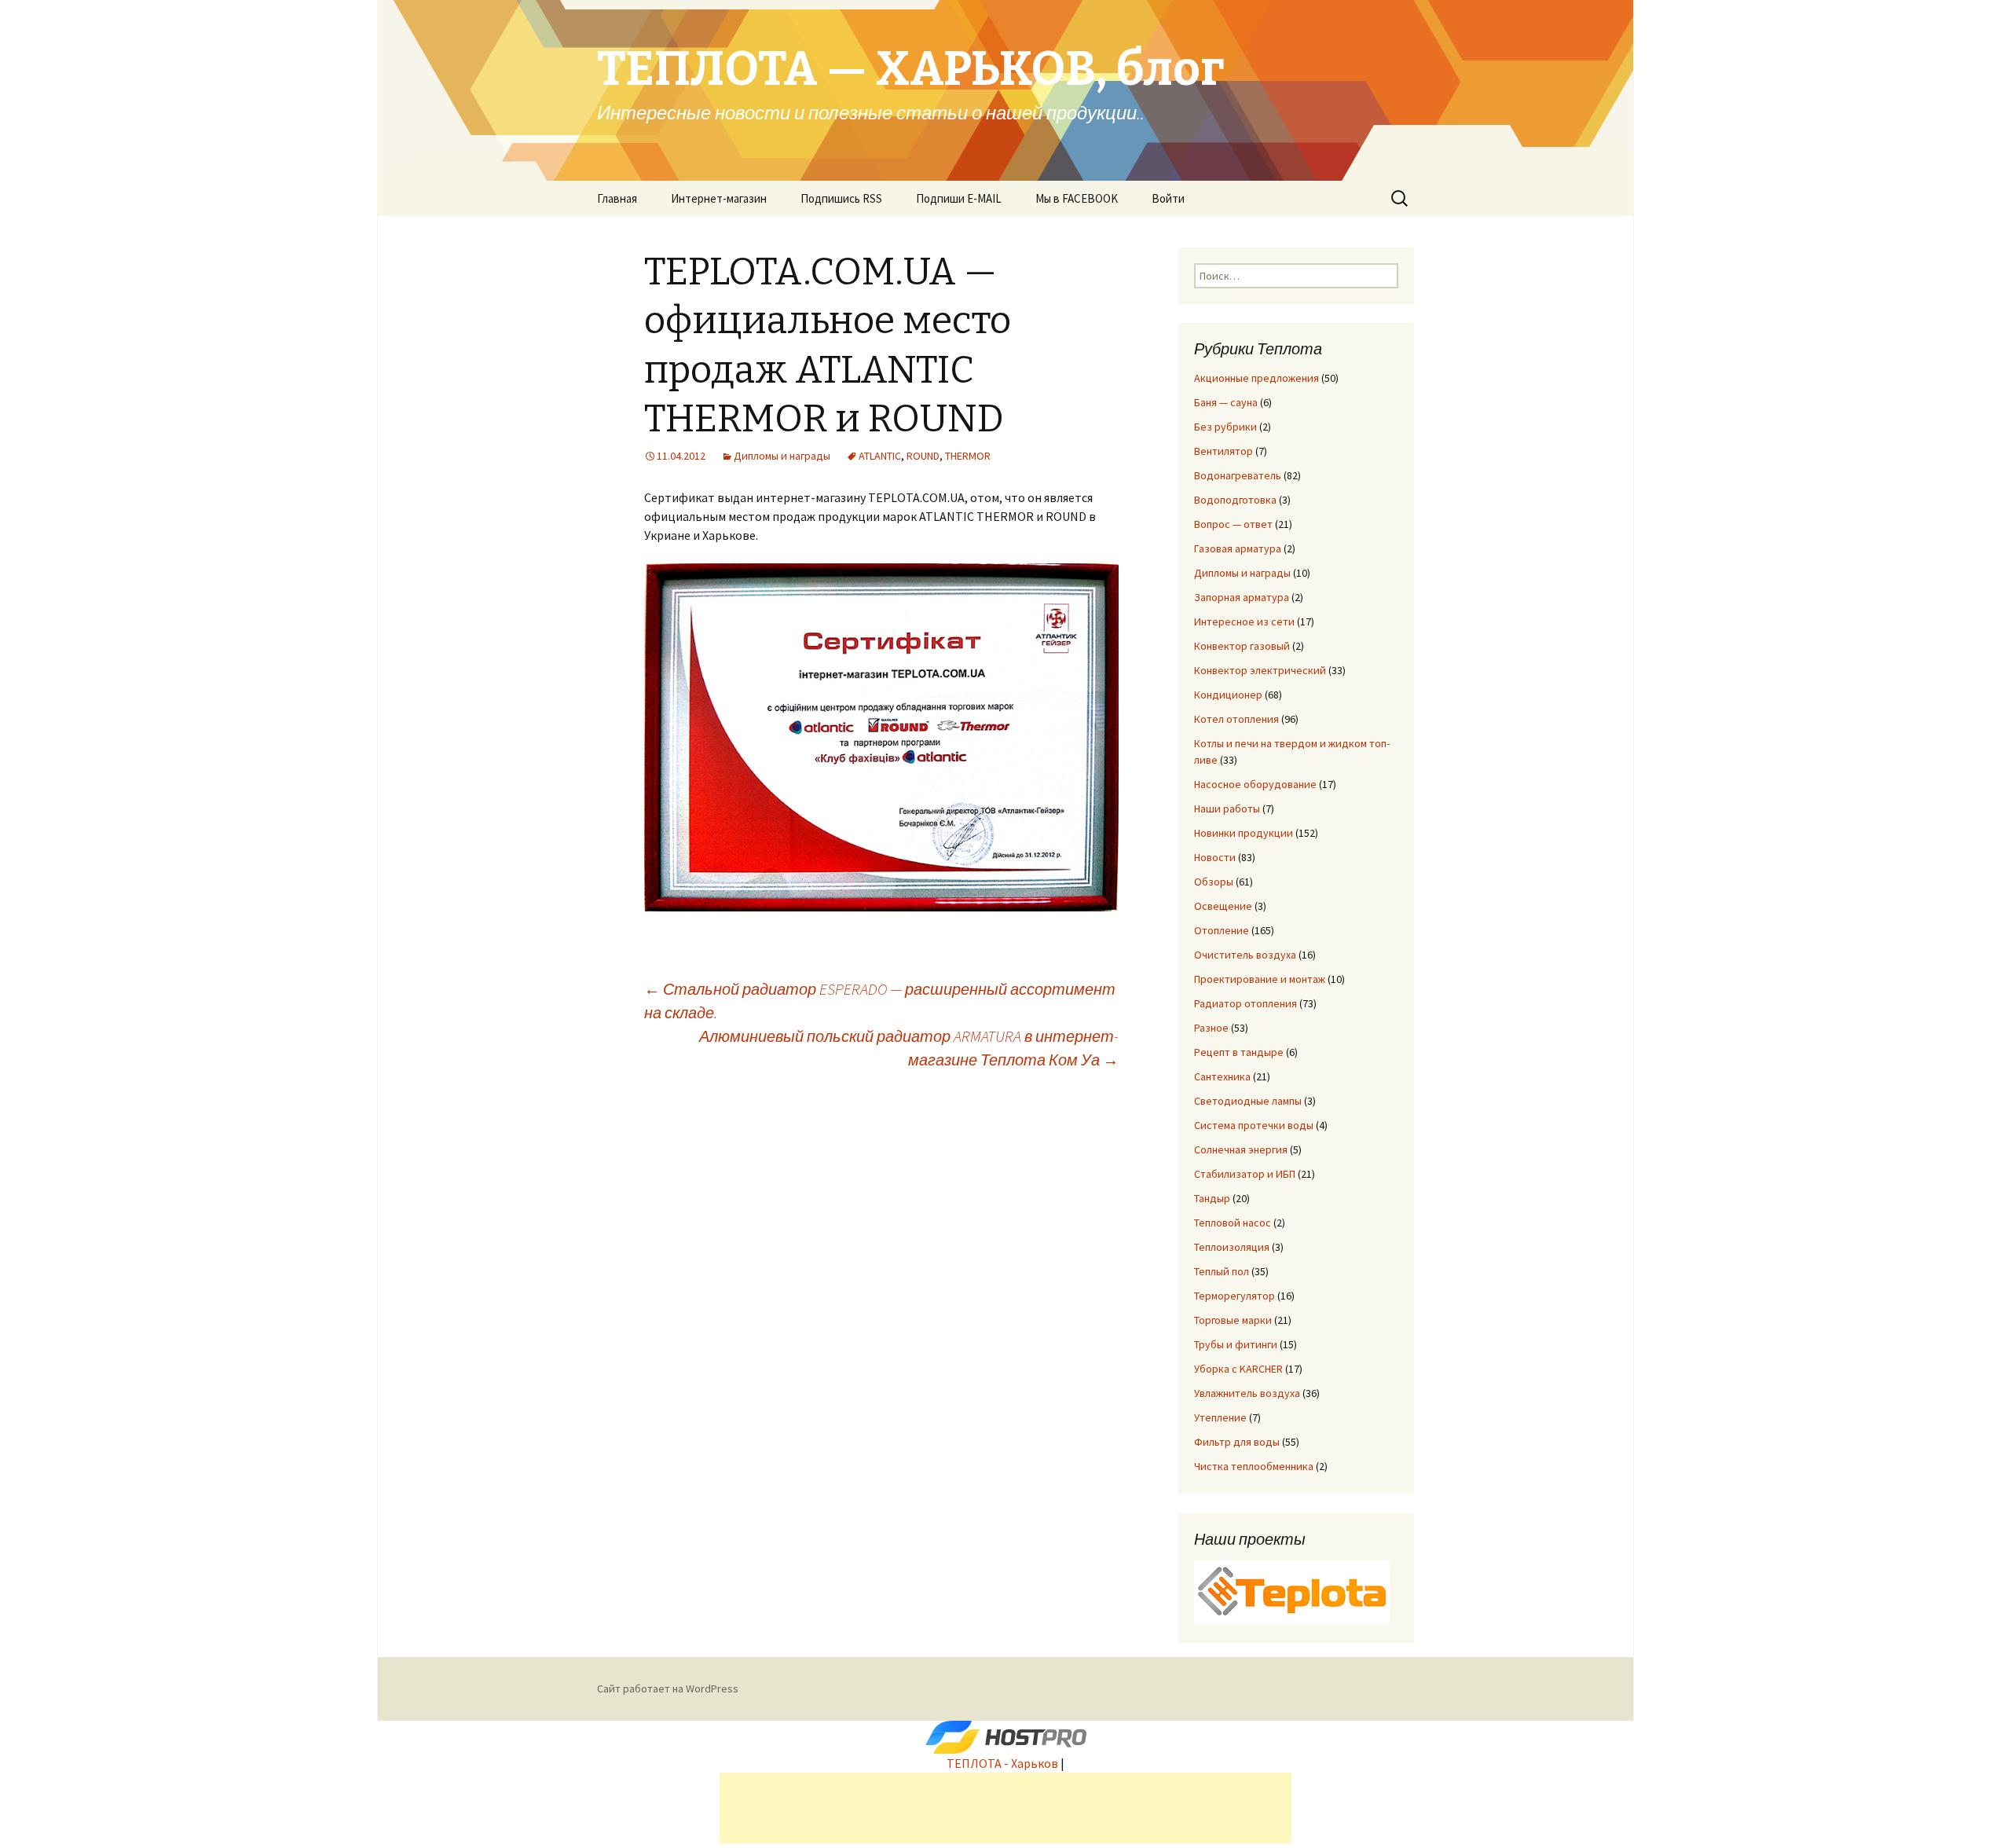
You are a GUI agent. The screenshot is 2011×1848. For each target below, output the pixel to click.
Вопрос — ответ (1233, 524)
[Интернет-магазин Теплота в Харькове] (1292, 1590)
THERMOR (968, 456)
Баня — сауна (1226, 402)
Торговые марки (1233, 1320)
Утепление (1220, 1417)
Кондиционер (1228, 695)
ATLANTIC (880, 456)
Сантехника (1222, 1076)
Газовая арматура (1238, 548)
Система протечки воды (1254, 1125)
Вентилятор (1223, 451)
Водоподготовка (1235, 500)
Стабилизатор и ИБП (1245, 1174)
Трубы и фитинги (1236, 1344)
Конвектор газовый (1242, 646)
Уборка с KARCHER (1238, 1369)
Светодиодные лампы (1248, 1101)
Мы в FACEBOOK (1077, 198)
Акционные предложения (1256, 378)
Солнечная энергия (1241, 1149)
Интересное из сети (1244, 621)
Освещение (1223, 906)
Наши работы (1227, 808)
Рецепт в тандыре (1239, 1052)
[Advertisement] (1005, 1808)
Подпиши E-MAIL (959, 198)
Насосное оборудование (1255, 784)
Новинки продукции (1244, 833)
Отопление (1222, 930)
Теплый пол (1222, 1271)
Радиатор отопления (1245, 1003)
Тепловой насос (1233, 1223)
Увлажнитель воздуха (1247, 1393)
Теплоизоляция (1232, 1247)
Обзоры (1214, 882)
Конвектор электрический (1260, 670)
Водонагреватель (1238, 475)
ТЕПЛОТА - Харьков (1002, 1763)
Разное (1211, 1028)
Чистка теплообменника (1254, 1466)
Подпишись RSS (841, 198)
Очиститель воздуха (1245, 955)
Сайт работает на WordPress (668, 1688)
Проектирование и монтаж (1260, 979)
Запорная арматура (1242, 597)
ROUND (923, 456)
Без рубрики (1225, 427)
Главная (617, 198)
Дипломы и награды (782, 456)
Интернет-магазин (719, 198)
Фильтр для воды (1237, 1442)
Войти (1168, 198)
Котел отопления (1236, 719)
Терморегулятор (1234, 1296)
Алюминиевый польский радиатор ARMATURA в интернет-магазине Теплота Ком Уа (909, 1048)
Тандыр (1212, 1198)
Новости (1215, 857)
